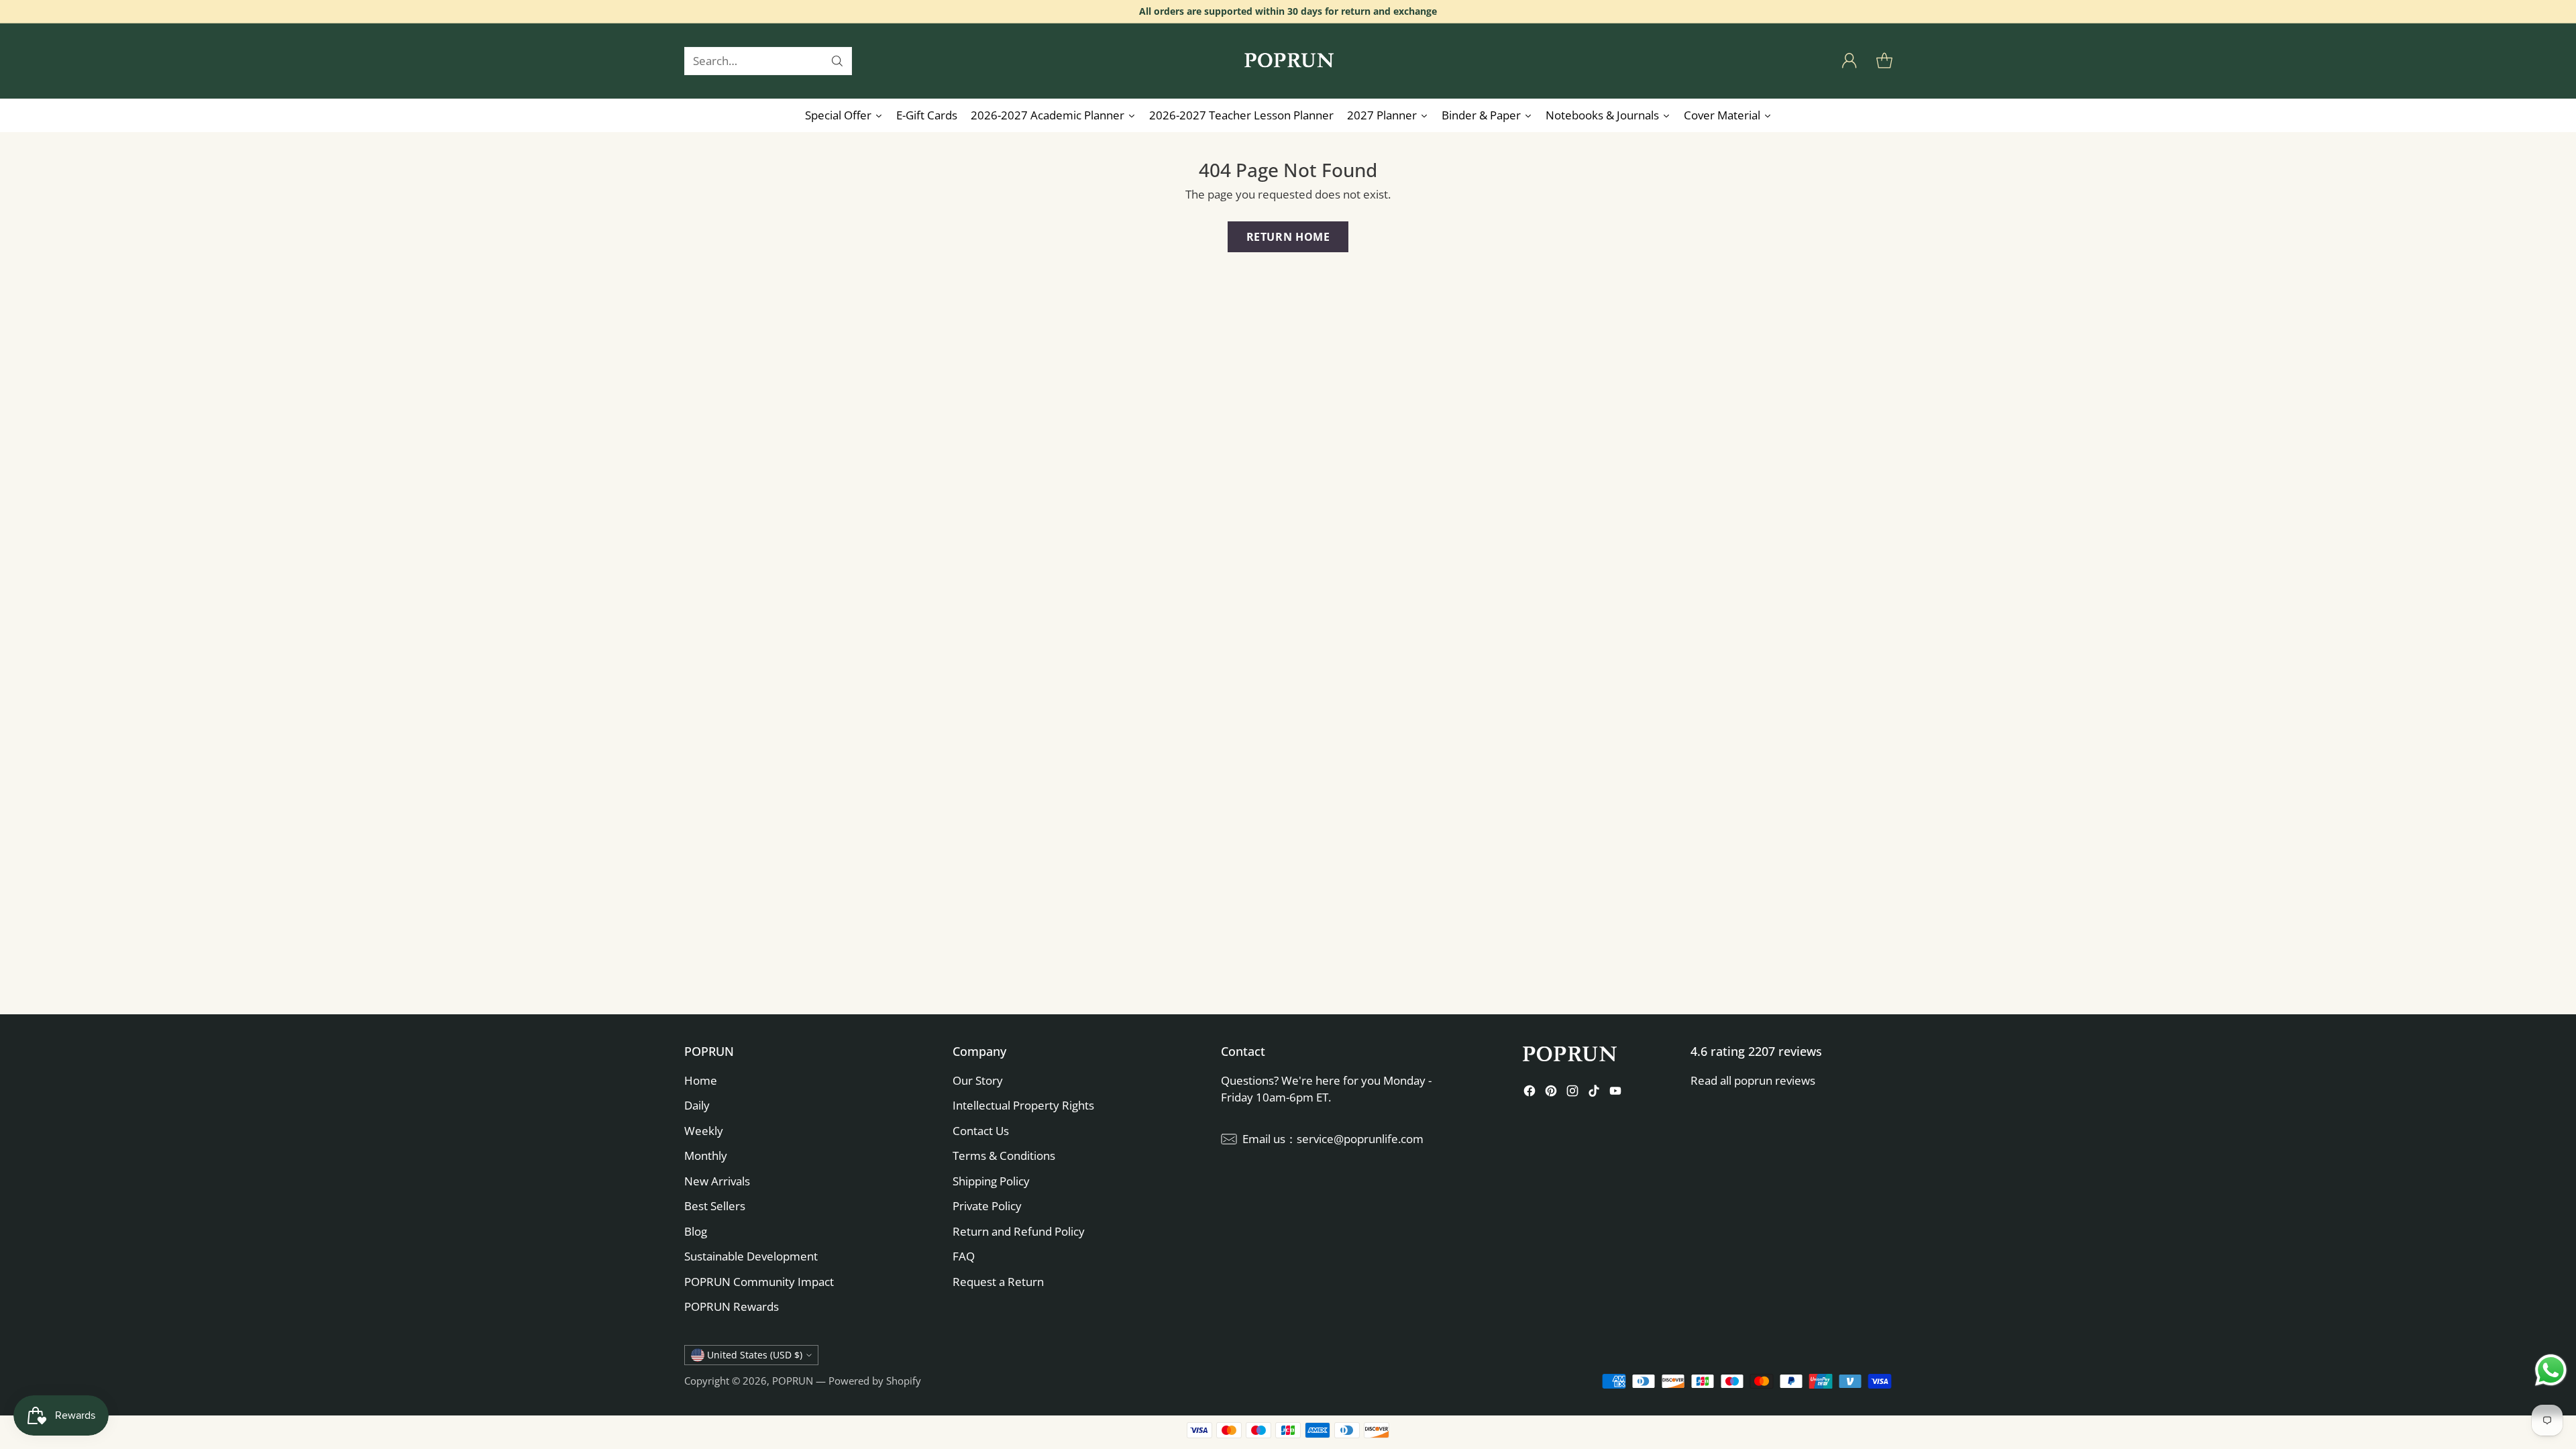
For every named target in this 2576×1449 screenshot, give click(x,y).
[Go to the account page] (1849, 61)
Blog (696, 1231)
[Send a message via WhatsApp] (2551, 1370)
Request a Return (998, 1282)
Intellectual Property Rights (1023, 1105)
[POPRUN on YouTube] (1615, 1093)
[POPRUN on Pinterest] (1551, 1093)
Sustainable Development (751, 1256)
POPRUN (793, 1381)
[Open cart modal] (1884, 61)
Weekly (704, 1131)
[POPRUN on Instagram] (1572, 1093)
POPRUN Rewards (732, 1306)
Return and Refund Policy (1019, 1231)
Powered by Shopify (875, 1381)
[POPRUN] (1288, 61)
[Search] (837, 61)
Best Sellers (715, 1206)
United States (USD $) (755, 1355)
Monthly (706, 1156)
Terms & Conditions (1004, 1156)
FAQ (964, 1256)
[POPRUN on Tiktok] (1594, 1093)
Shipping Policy (991, 1181)
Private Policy (987, 1206)
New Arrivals (717, 1181)
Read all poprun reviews (1753, 1080)
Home (701, 1080)
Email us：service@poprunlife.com (1333, 1139)
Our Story (978, 1080)
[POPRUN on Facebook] (1529, 1093)
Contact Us (981, 1131)
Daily (697, 1105)
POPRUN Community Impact (759, 1282)
